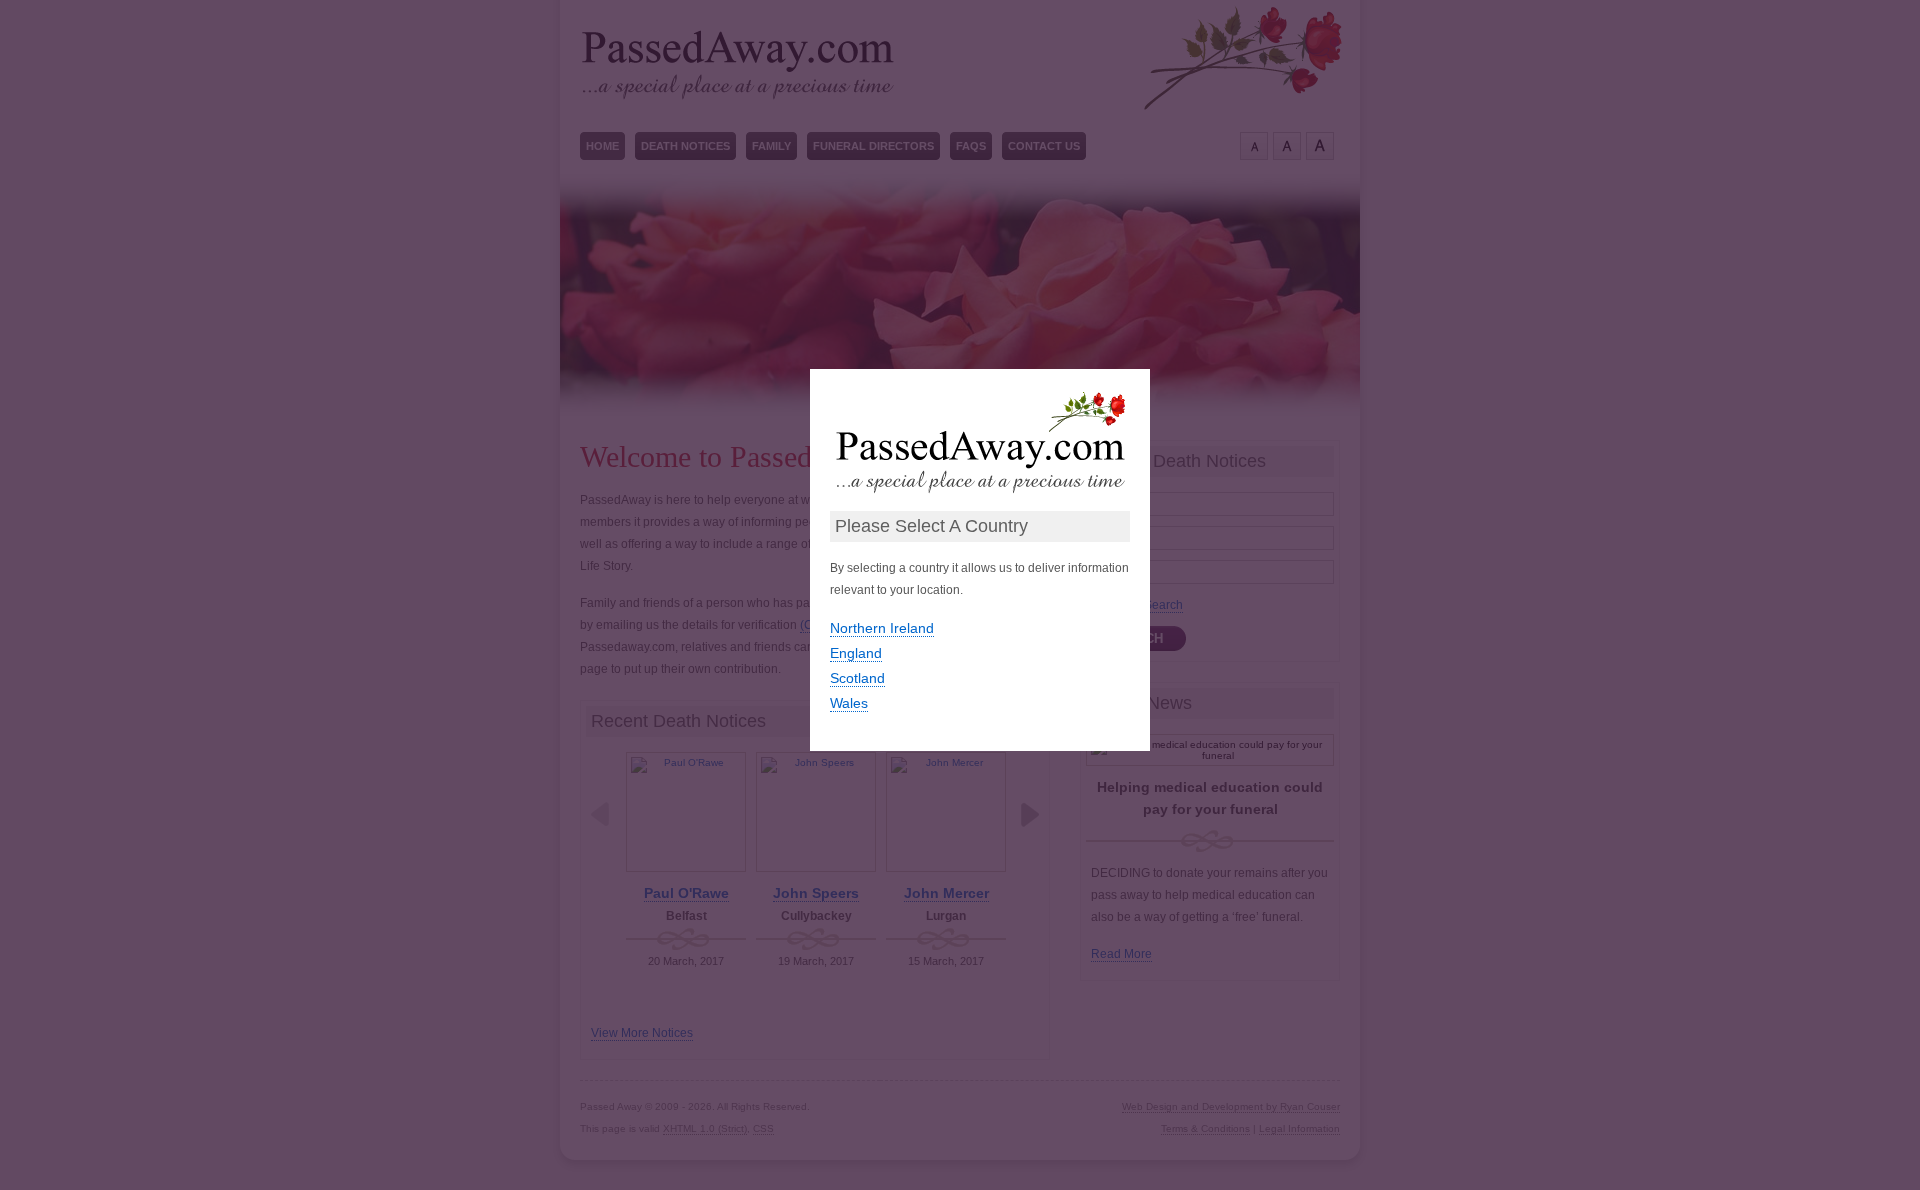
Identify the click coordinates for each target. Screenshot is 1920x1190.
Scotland (857, 678)
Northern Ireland (882, 628)
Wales (849, 703)
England (856, 653)
